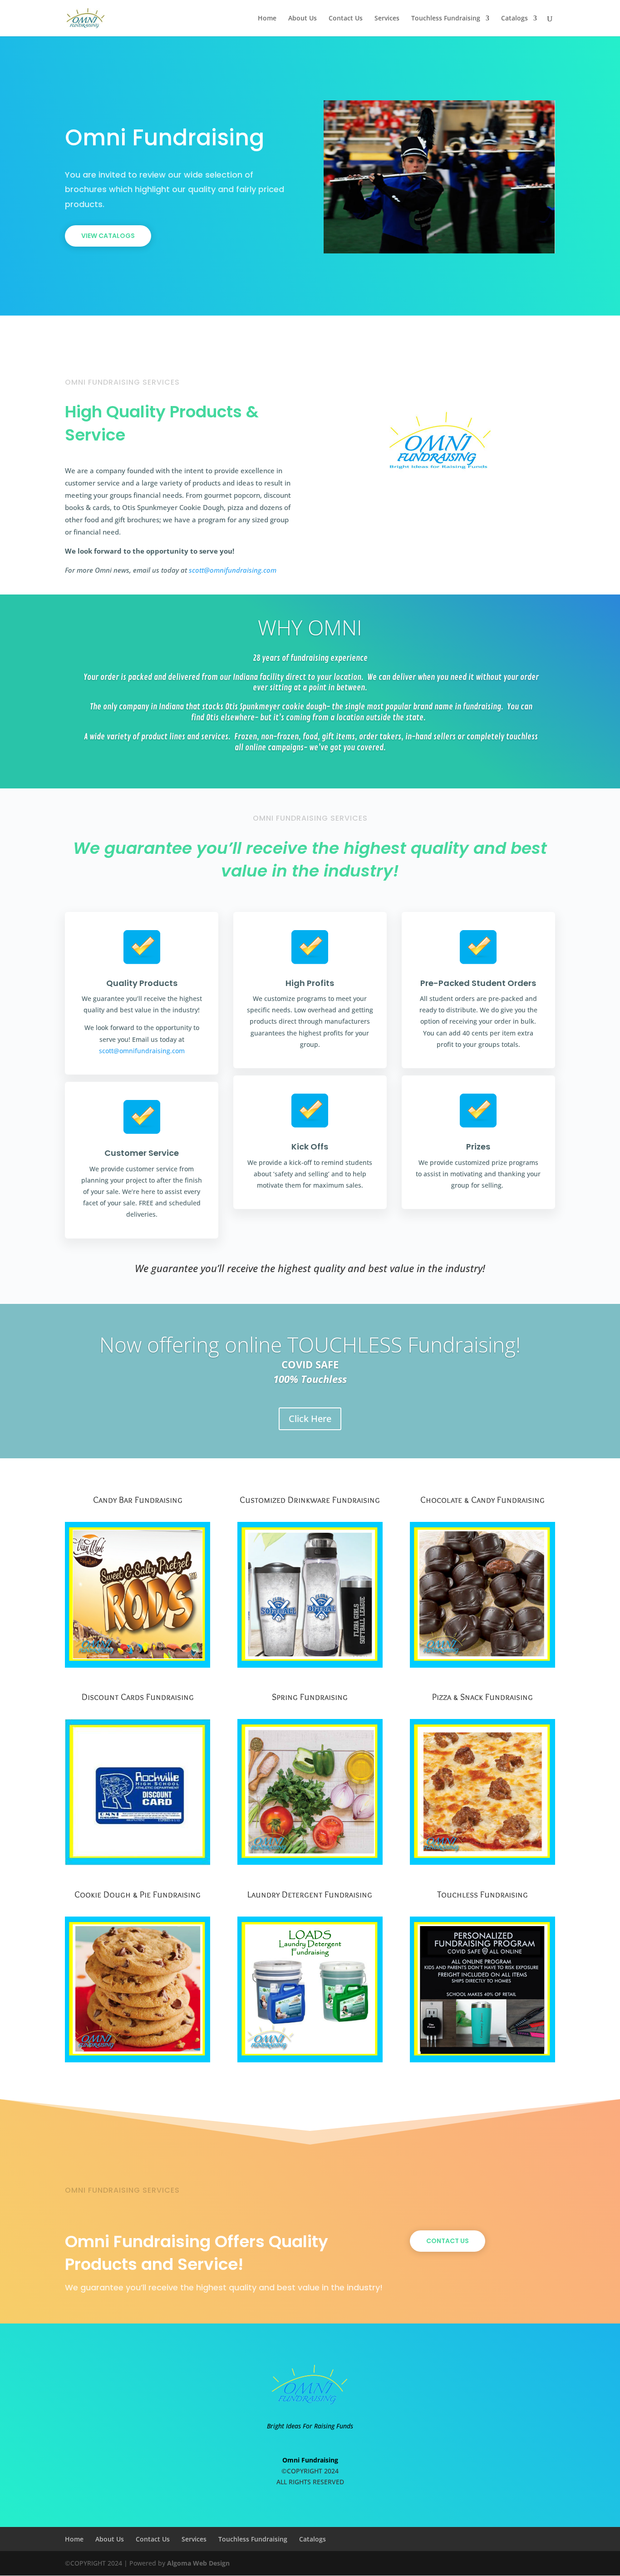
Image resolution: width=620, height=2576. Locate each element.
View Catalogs (108, 236)
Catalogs (514, 19)
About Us (303, 19)
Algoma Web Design (198, 2563)
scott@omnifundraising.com (233, 570)
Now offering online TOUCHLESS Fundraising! (310, 1344)
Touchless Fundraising (446, 19)
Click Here (310, 1419)
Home (267, 19)
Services (387, 19)
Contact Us (346, 19)
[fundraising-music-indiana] (439, 251)
